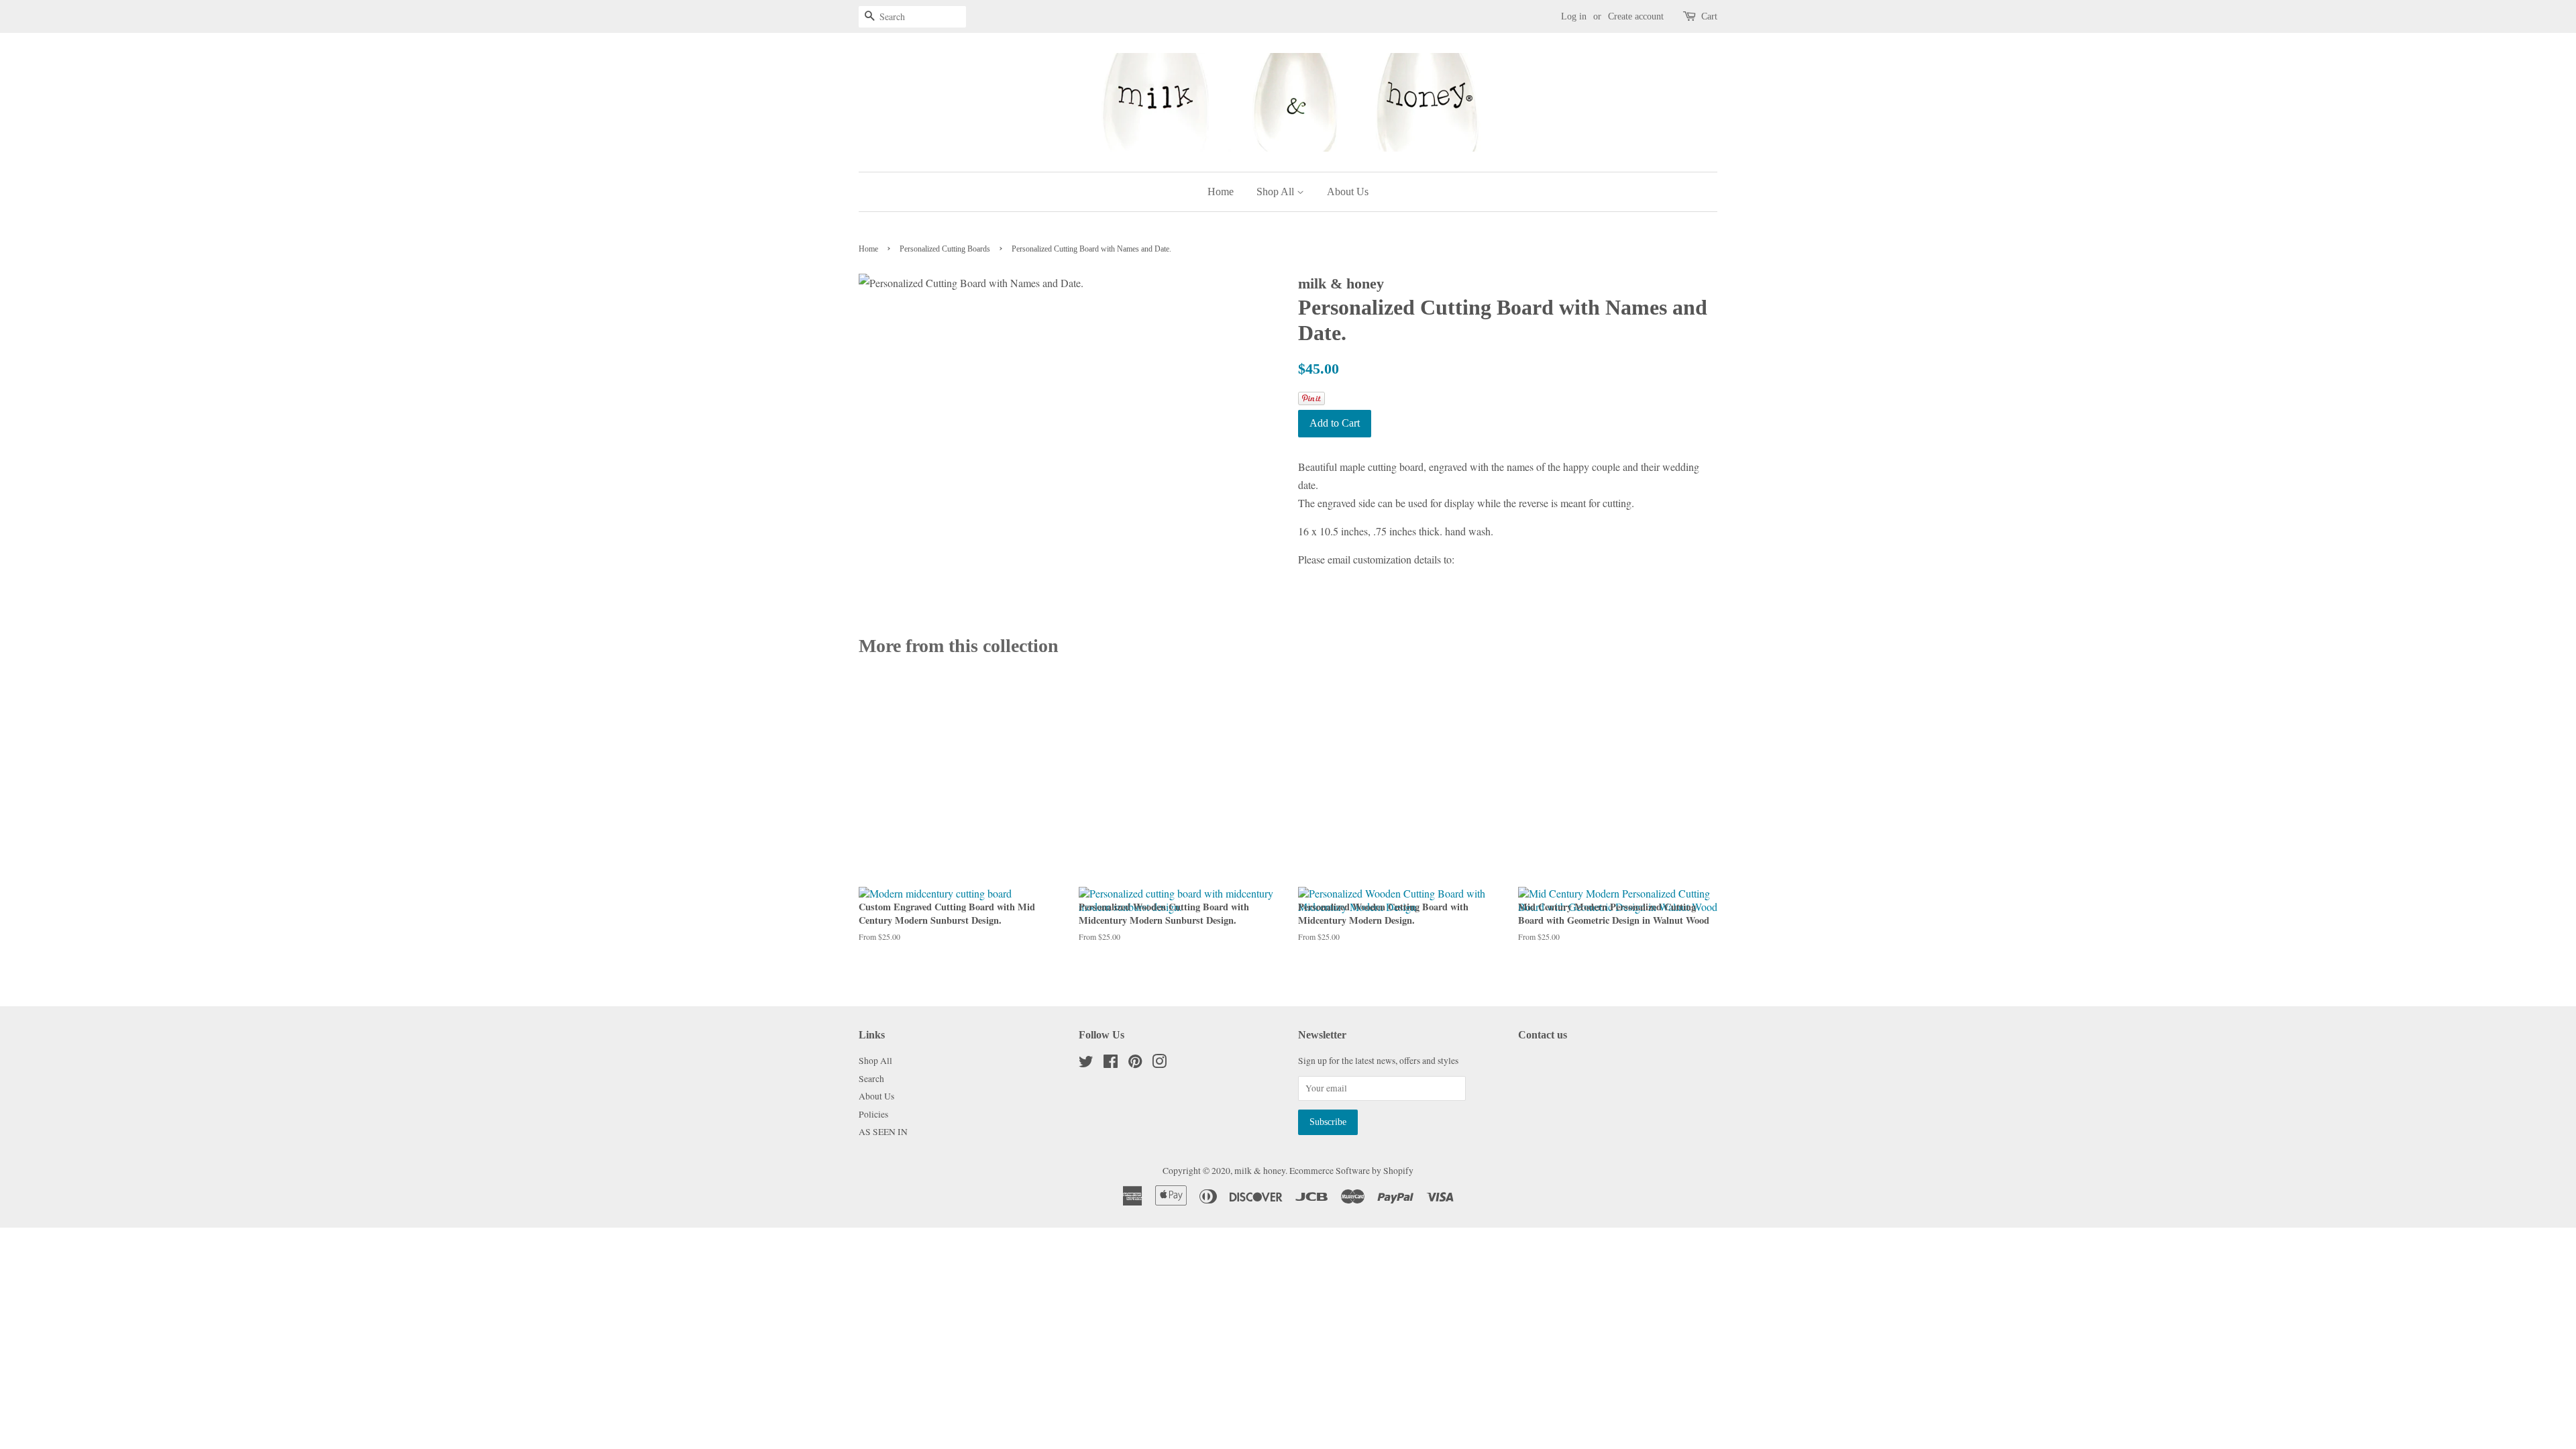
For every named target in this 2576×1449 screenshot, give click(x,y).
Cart (1709, 16)
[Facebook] (1111, 1064)
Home (1221, 192)
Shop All (1277, 192)
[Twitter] (1086, 1064)
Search (871, 1079)
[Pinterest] (1135, 1064)
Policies (873, 1114)
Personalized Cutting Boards (945, 249)
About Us (1348, 192)
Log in (1574, 16)
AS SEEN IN (883, 1132)
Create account (1636, 16)
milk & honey (1260, 1171)
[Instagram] (1159, 1064)
